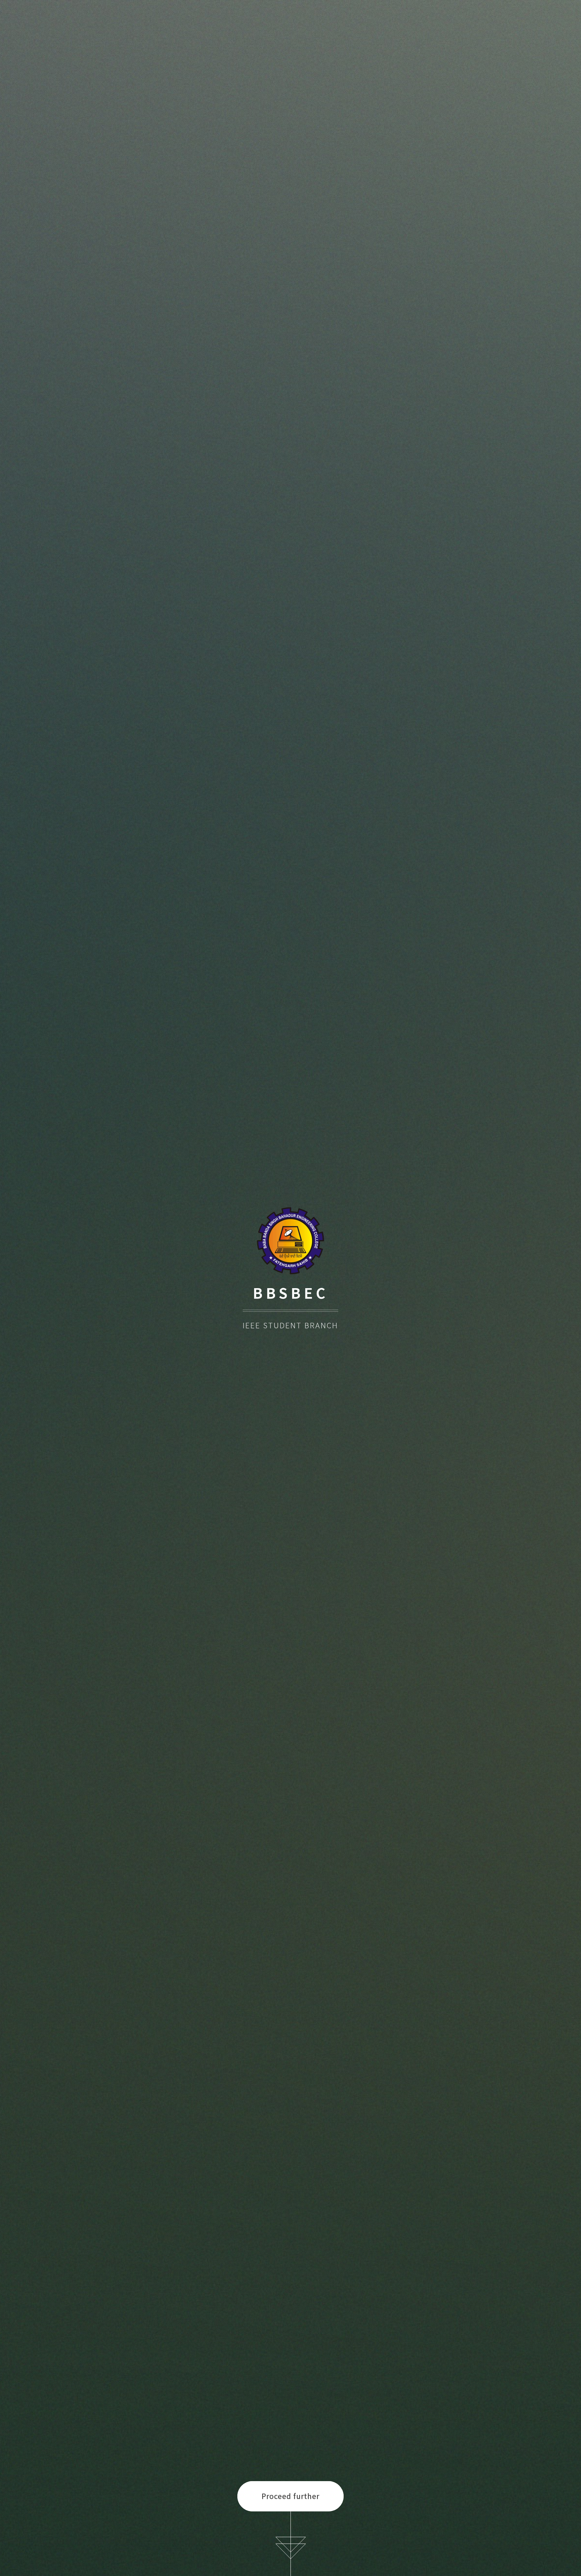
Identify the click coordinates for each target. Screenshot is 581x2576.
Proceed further (290, 2496)
